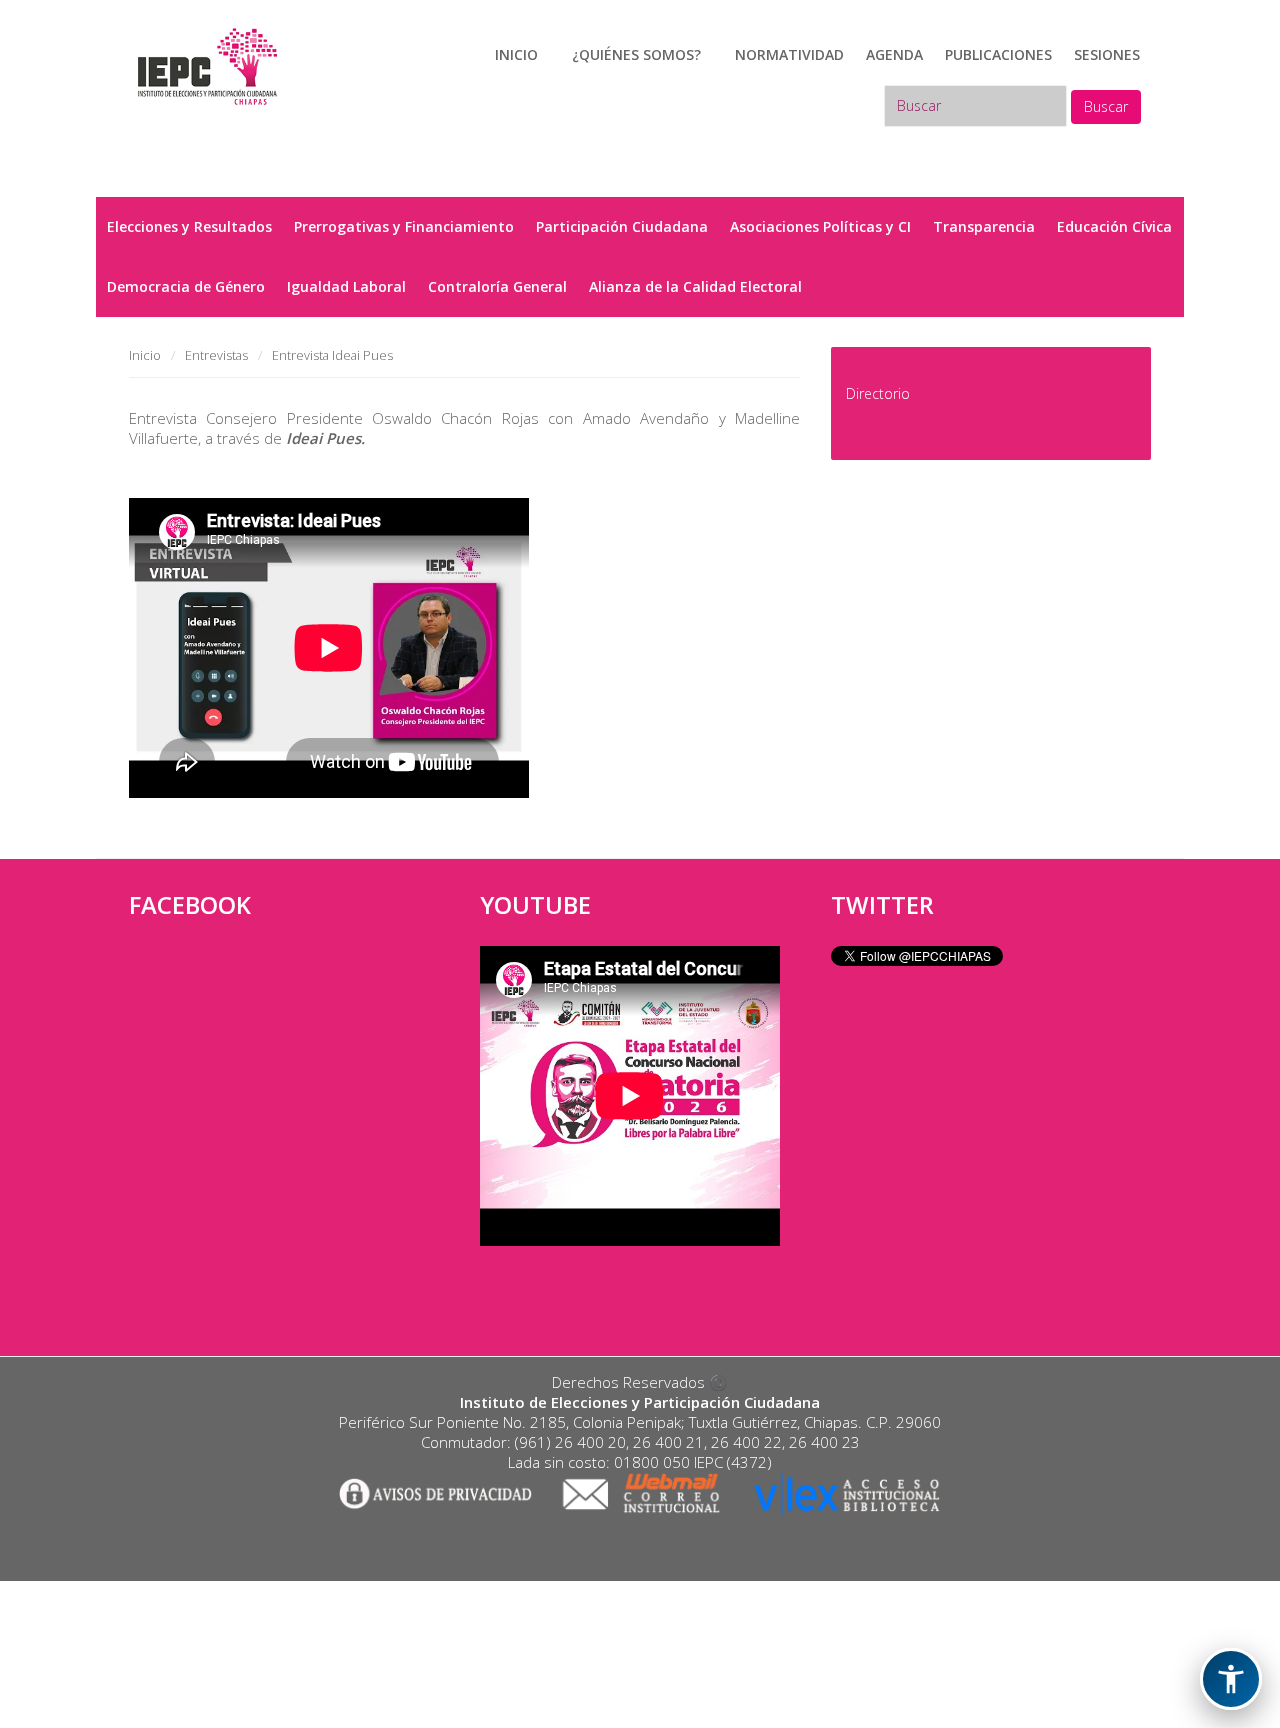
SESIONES (1107, 54)
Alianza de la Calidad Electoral (695, 286)
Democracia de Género (186, 286)
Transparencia (984, 226)
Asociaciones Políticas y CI (820, 226)
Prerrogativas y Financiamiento (404, 226)
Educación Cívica (1114, 226)
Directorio (878, 393)
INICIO (516, 54)
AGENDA (894, 54)
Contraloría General (497, 286)
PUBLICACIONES (998, 54)
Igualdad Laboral (346, 286)
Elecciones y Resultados (189, 226)
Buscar (1106, 106)
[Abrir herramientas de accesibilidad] (1231, 1679)
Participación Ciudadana (622, 226)
